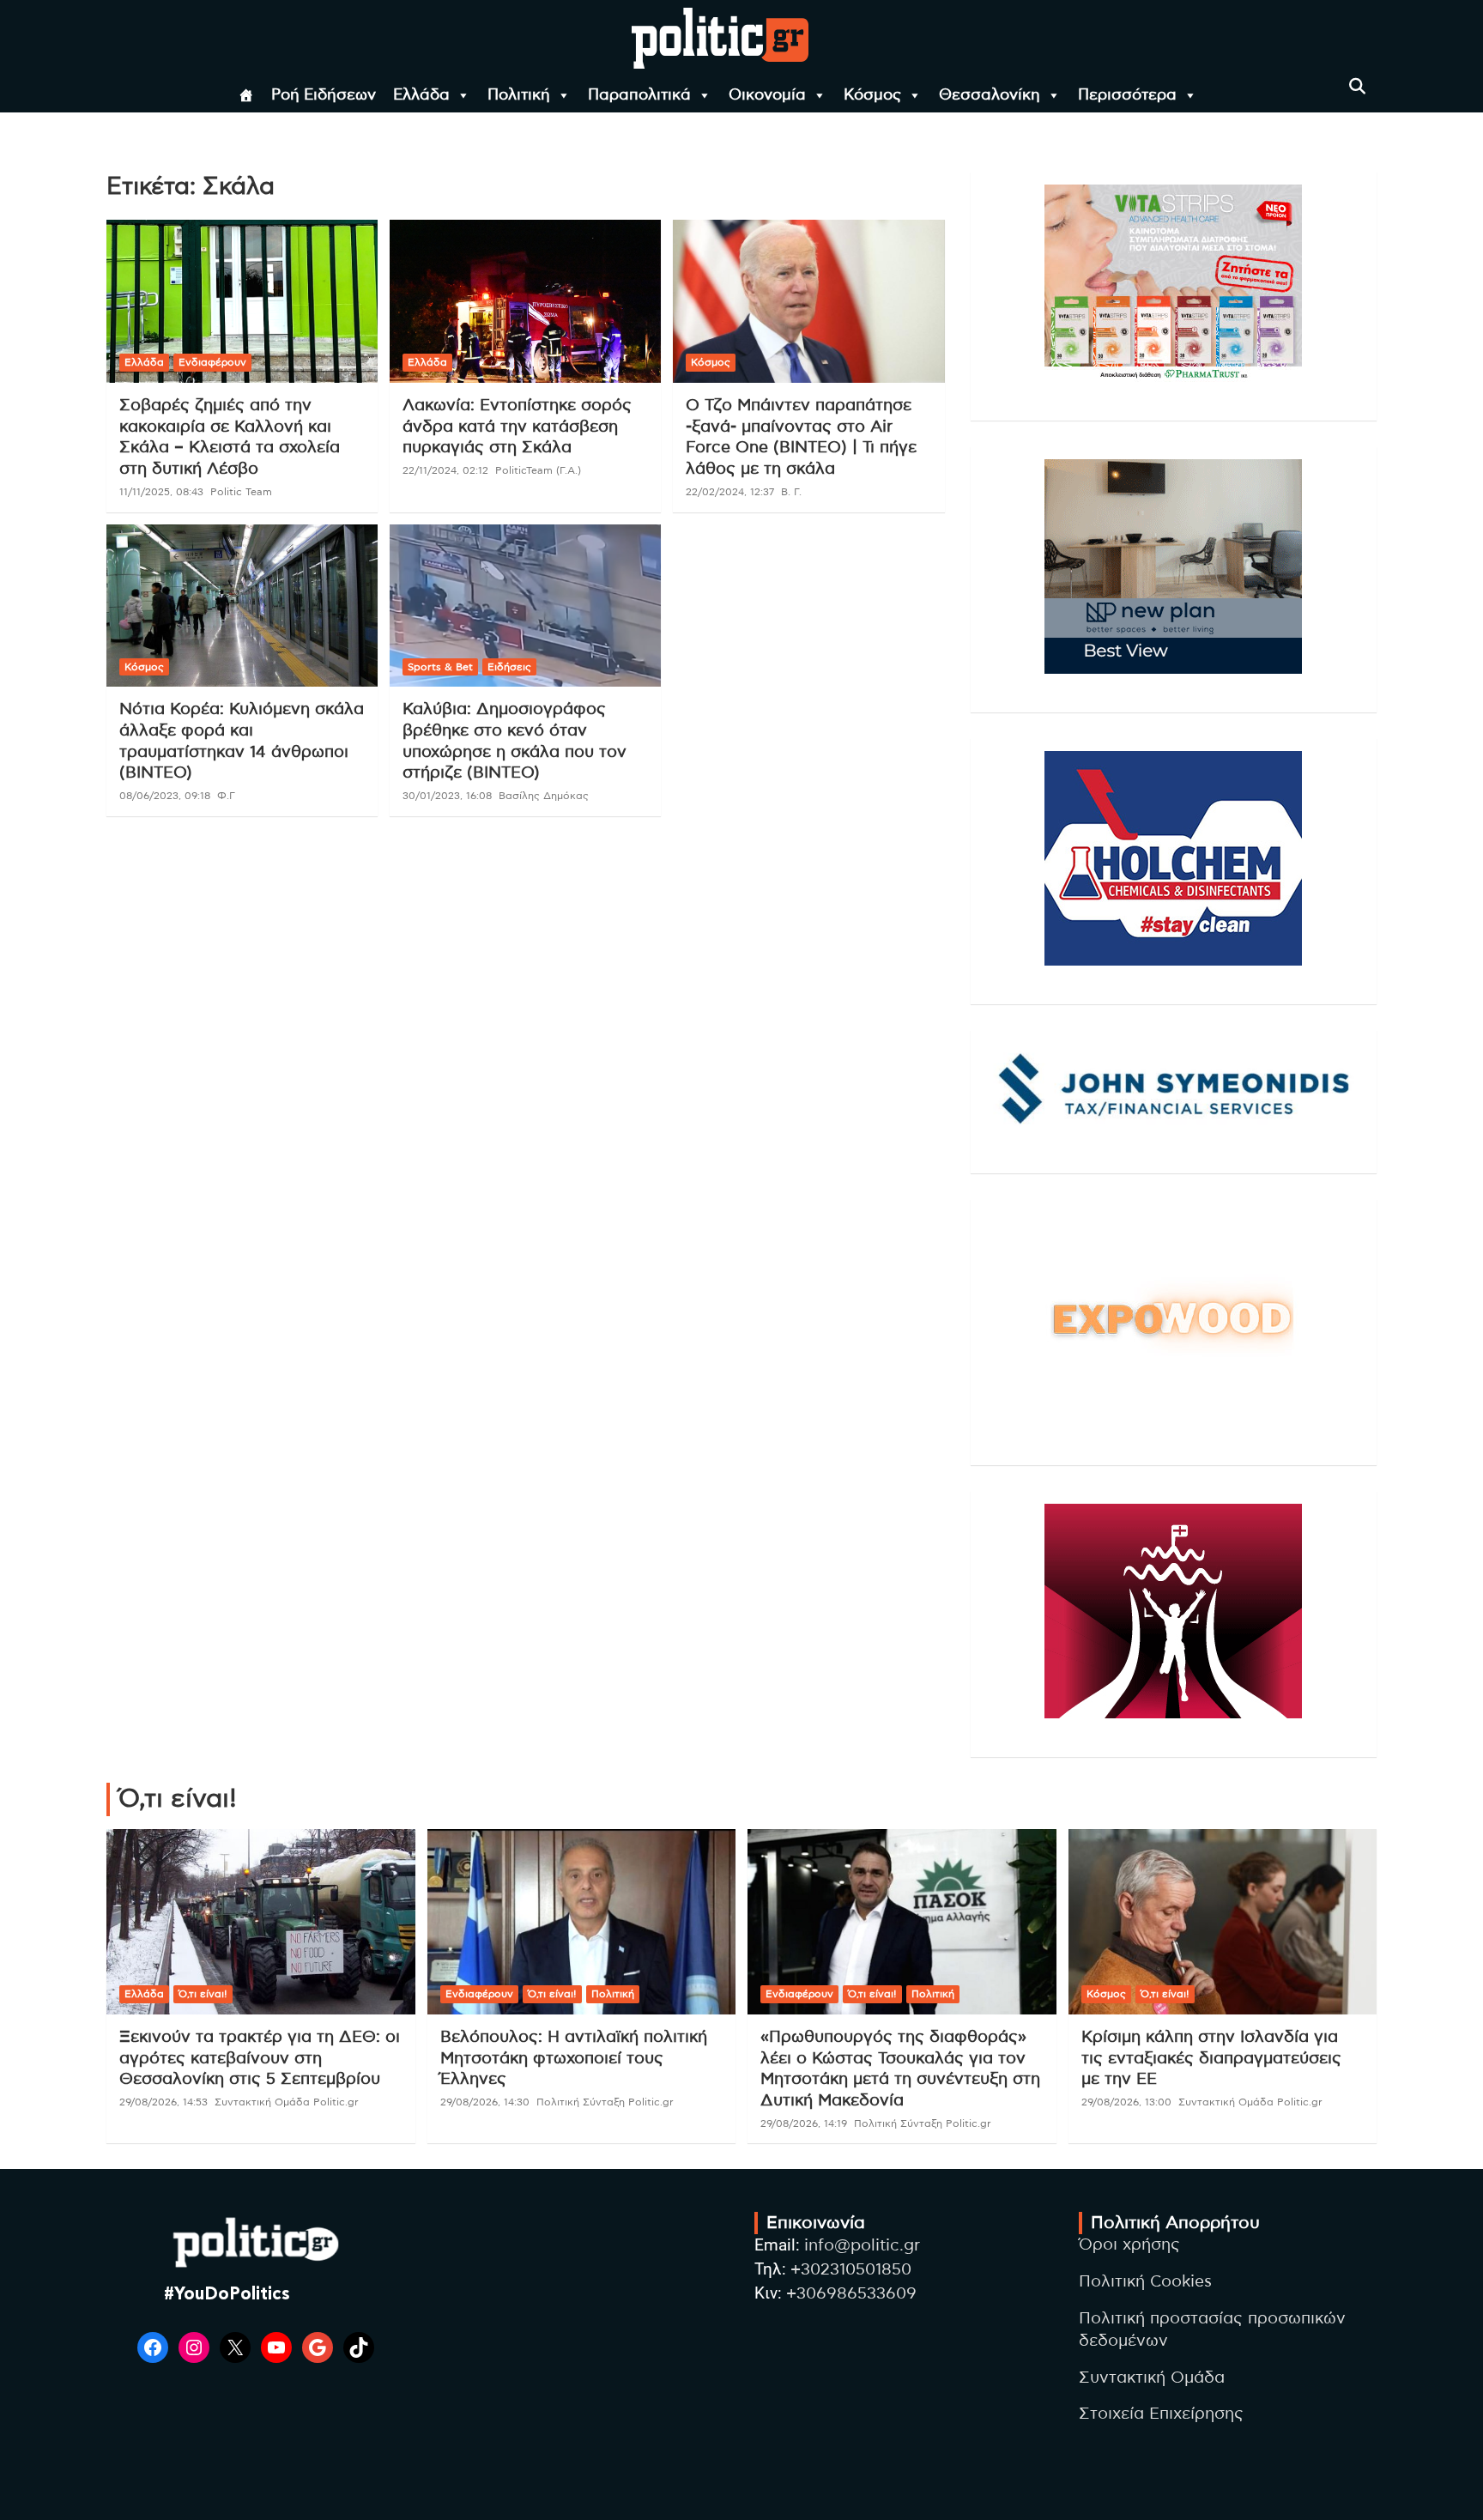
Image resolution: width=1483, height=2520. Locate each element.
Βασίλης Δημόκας (544, 796)
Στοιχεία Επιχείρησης (1161, 2414)
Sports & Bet (440, 667)
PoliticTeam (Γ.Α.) (538, 470)
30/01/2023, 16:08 (447, 796)
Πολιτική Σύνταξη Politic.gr (605, 2102)
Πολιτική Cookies (1145, 2282)
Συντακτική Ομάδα (1152, 2378)
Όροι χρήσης (1129, 2245)
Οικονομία (767, 95)
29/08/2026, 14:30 (485, 2102)
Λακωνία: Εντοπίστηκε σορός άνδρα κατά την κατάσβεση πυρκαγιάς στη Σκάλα (517, 427)
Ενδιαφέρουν (212, 362)
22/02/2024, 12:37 (730, 492)
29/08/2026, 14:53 (163, 2102)
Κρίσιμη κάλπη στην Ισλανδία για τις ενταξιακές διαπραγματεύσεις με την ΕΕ (1211, 2058)
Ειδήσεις (509, 667)
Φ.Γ (226, 796)
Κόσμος (872, 95)
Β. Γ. (791, 492)
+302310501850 (851, 2270)
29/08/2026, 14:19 (804, 2123)
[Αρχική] (246, 95)
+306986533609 (851, 2294)
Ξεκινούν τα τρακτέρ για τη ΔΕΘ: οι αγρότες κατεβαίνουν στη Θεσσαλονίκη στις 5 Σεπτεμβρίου (260, 2058)
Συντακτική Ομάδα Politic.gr (287, 2102)
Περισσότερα (1127, 95)
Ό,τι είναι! (203, 1994)
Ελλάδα (421, 95)
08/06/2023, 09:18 (165, 796)
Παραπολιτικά (639, 95)
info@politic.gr (862, 2246)
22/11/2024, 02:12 (445, 470)
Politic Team (241, 492)
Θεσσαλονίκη (990, 95)
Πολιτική (519, 95)
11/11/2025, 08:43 (161, 492)
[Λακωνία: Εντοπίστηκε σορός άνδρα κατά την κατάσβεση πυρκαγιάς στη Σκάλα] (525, 302)
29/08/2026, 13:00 (1126, 2102)
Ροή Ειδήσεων (324, 95)
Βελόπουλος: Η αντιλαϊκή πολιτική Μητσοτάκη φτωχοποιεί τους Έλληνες (574, 2058)
